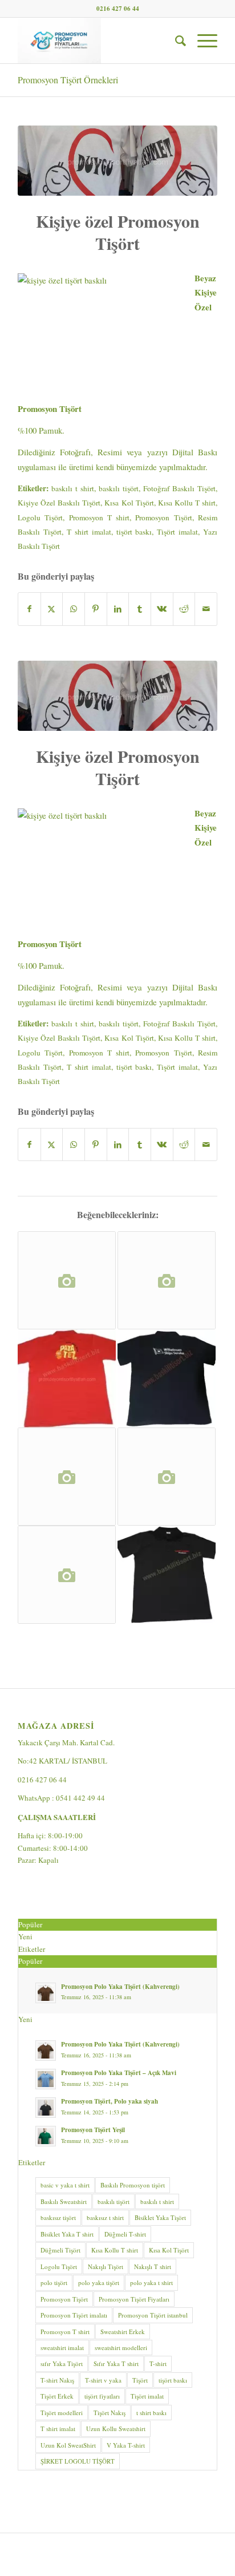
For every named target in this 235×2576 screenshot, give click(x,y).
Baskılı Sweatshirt (64, 2201)
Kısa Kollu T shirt (187, 503)
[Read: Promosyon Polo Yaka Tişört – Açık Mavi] (46, 2079)
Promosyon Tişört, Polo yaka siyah (110, 2101)
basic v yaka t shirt (65, 2185)
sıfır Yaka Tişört (62, 2363)
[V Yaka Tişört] (167, 1280)
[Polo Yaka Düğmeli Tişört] (167, 1575)
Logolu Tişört (40, 517)
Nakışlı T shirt (153, 2266)
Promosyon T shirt (100, 517)
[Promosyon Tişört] (167, 1378)
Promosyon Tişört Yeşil (93, 2130)
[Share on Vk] (162, 609)
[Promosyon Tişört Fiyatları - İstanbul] (98, 41)
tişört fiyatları (102, 2396)
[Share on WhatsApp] (74, 609)
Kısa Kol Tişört (129, 503)
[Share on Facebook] (29, 609)
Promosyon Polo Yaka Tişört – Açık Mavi (119, 2073)
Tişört (140, 2380)
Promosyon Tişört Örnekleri (68, 80)
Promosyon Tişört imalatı (74, 2315)
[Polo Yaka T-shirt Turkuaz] (67, 1477)
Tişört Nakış (110, 2413)
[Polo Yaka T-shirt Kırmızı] (67, 1575)
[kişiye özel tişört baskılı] (117, 161)
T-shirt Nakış (57, 2380)
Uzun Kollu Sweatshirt (116, 2429)
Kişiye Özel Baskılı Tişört (59, 503)
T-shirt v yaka (103, 2380)
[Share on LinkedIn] (118, 609)
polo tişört (54, 2282)
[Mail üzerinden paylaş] (206, 609)
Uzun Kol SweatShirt (68, 2445)
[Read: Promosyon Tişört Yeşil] (46, 2136)
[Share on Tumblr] (140, 609)
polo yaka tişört (99, 2282)
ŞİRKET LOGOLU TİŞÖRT (78, 2461)
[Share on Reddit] (184, 609)
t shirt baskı (151, 2413)
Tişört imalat (177, 532)
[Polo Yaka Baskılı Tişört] (67, 1378)
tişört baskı (134, 532)
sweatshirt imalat (62, 2347)
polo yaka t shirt (151, 2282)
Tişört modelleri (62, 2413)
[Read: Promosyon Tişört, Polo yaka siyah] (46, 2108)
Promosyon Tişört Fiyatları (134, 2299)
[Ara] (175, 41)
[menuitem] (175, 41)
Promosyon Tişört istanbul (153, 2315)
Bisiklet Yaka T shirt (67, 2234)
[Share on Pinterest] (96, 609)
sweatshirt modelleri (121, 2347)
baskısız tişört (58, 2217)
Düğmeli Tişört (60, 2250)
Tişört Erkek (57, 2396)
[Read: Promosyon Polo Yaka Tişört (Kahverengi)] (46, 1993)
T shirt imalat (89, 532)
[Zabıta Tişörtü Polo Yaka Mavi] (67, 1280)
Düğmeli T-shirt (125, 2234)
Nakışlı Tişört (106, 2266)
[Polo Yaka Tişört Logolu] (167, 1477)
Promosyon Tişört (163, 517)
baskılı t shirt (73, 488)
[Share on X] (52, 609)
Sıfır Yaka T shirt (116, 2363)
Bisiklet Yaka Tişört (160, 2217)
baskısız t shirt (105, 2217)
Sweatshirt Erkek (123, 2332)
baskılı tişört (119, 488)
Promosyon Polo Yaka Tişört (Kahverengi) (120, 1987)
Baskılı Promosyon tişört (133, 2185)
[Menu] (202, 41)
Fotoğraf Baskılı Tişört (179, 488)
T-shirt (158, 2363)
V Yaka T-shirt (126, 2445)
